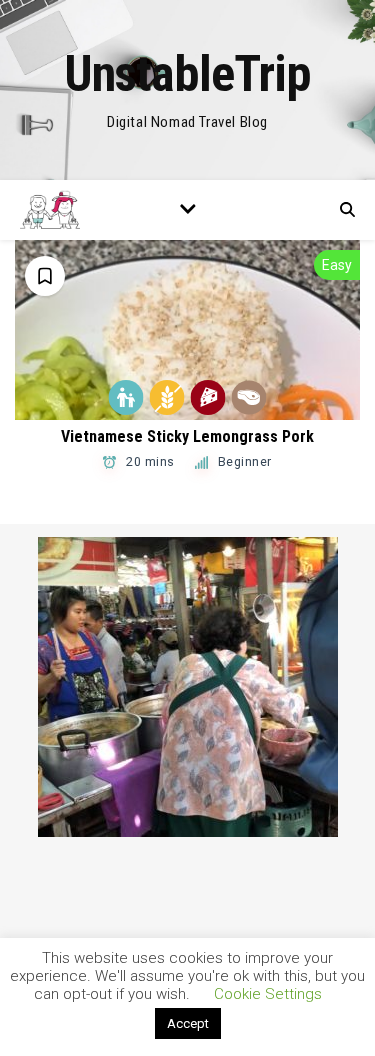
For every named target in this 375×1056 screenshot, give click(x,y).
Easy (337, 265)
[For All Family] (126, 397)
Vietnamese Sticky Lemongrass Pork (187, 436)
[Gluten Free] (167, 397)
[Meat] (249, 397)
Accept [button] (188, 1023)
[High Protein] (208, 397)
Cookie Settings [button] (268, 994)
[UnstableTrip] (187, 90)
